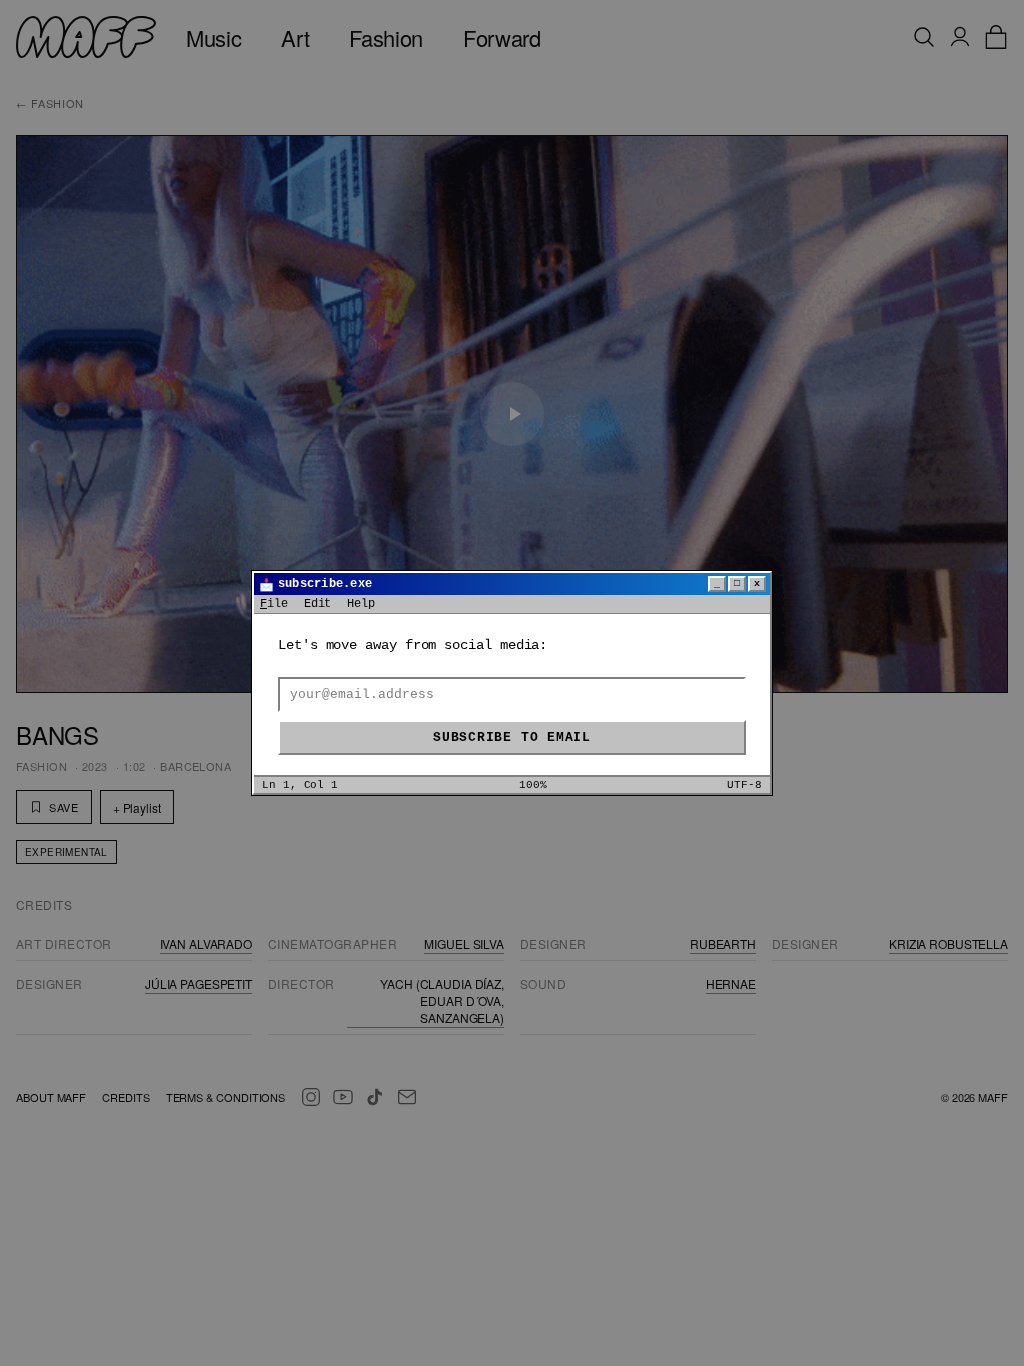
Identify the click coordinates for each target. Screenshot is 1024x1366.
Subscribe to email (512, 737)
